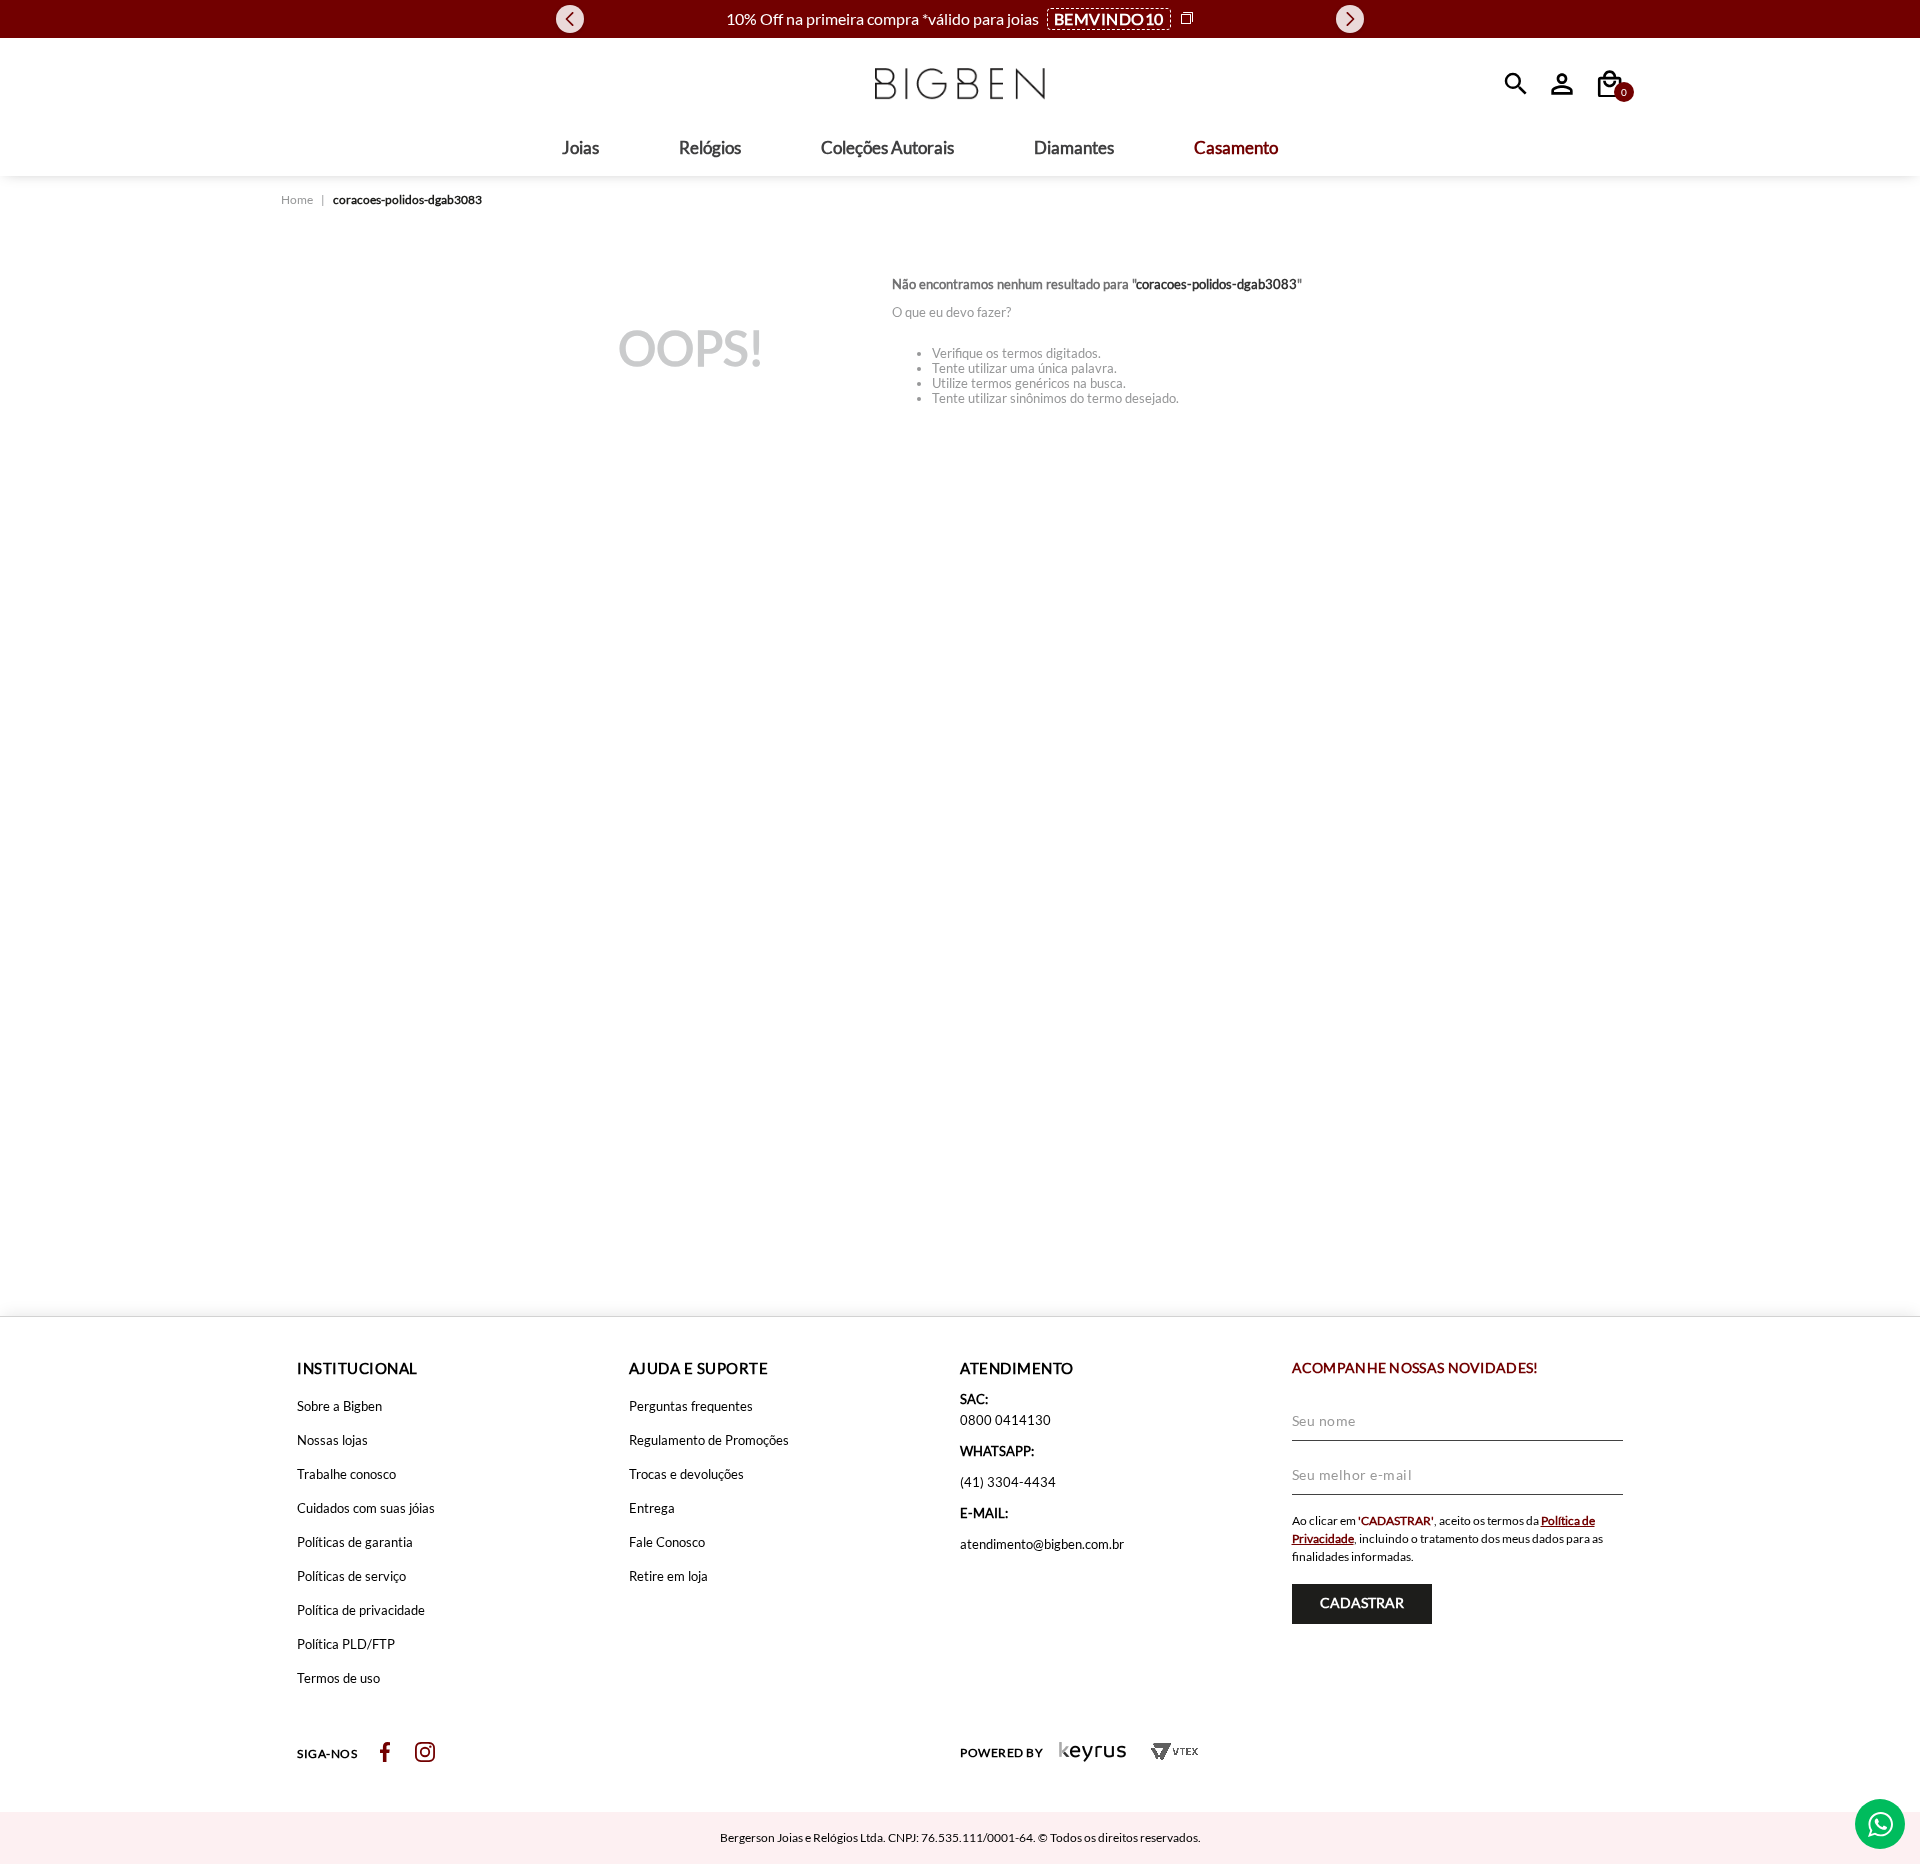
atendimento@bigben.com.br (1042, 1544)
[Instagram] (425, 1753)
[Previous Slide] (570, 19)
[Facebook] (385, 1753)
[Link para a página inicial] (297, 200)
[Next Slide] (1350, 19)
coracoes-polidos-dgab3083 (407, 199)
